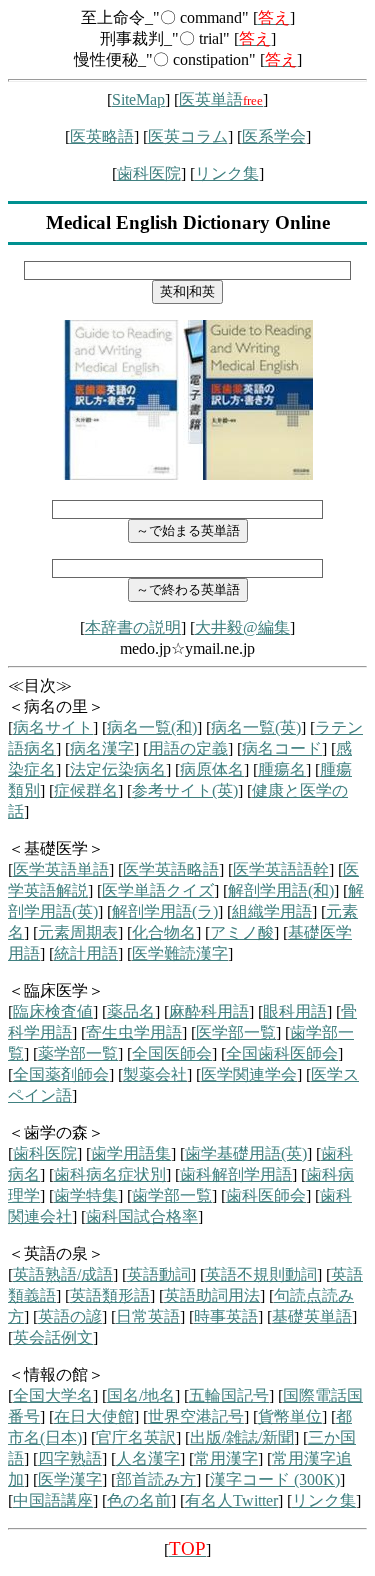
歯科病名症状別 (110, 1174)
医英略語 (102, 136)
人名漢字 (148, 1458)
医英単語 (221, 99)
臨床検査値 (53, 1011)
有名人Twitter (231, 1500)
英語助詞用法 (212, 1295)
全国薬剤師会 (61, 1074)
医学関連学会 (249, 1074)
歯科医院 (149, 173)
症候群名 (86, 790)
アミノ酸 (242, 932)
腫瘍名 (282, 769)
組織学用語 (272, 911)
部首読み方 (156, 1479)
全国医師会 (172, 1053)
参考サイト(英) (185, 790)
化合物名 (164, 932)
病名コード (282, 748)
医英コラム (188, 136)
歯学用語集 (131, 1153)
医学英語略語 (171, 869)
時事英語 (226, 1316)
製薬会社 (155, 1074)
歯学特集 (86, 1195)
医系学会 (274, 136)
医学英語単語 (61, 869)
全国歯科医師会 (282, 1053)
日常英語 (148, 1316)
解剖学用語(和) (281, 890)
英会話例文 (53, 1337)
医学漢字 (70, 1479)
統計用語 (86, 953)
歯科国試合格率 (142, 1216)
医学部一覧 (236, 1032)
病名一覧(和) (152, 727)
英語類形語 (110, 1295)
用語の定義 (188, 748)
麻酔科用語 (209, 1011)
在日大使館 (94, 1416)
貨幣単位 (290, 1416)
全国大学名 (53, 1395)
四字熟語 (70, 1458)
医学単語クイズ (158, 890)
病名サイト (53, 727)
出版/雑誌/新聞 (242, 1437)
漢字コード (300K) (275, 1479)
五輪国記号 (229, 1395)
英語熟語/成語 (63, 1274)
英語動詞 (159, 1274)
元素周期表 (78, 932)
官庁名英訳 (136, 1437)
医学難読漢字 (180, 953)
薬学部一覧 (78, 1053)
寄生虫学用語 (134, 1032)
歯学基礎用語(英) (246, 1153)
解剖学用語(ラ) (165, 911)
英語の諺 (70, 1316)
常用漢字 (226, 1458)
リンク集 (227, 173)
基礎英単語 (312, 1316)
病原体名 (212, 769)
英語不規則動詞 (261, 1274)
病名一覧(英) (256, 727)
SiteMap (138, 99)
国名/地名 (141, 1395)
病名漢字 (102, 748)
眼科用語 (295, 1011)
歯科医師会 (266, 1195)
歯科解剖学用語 (236, 1174)
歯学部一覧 (172, 1195)
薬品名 (131, 1011)
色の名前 (139, 1500)
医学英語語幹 (281, 869)
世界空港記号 (196, 1416)
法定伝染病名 (118, 769)
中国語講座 (53, 1500)
